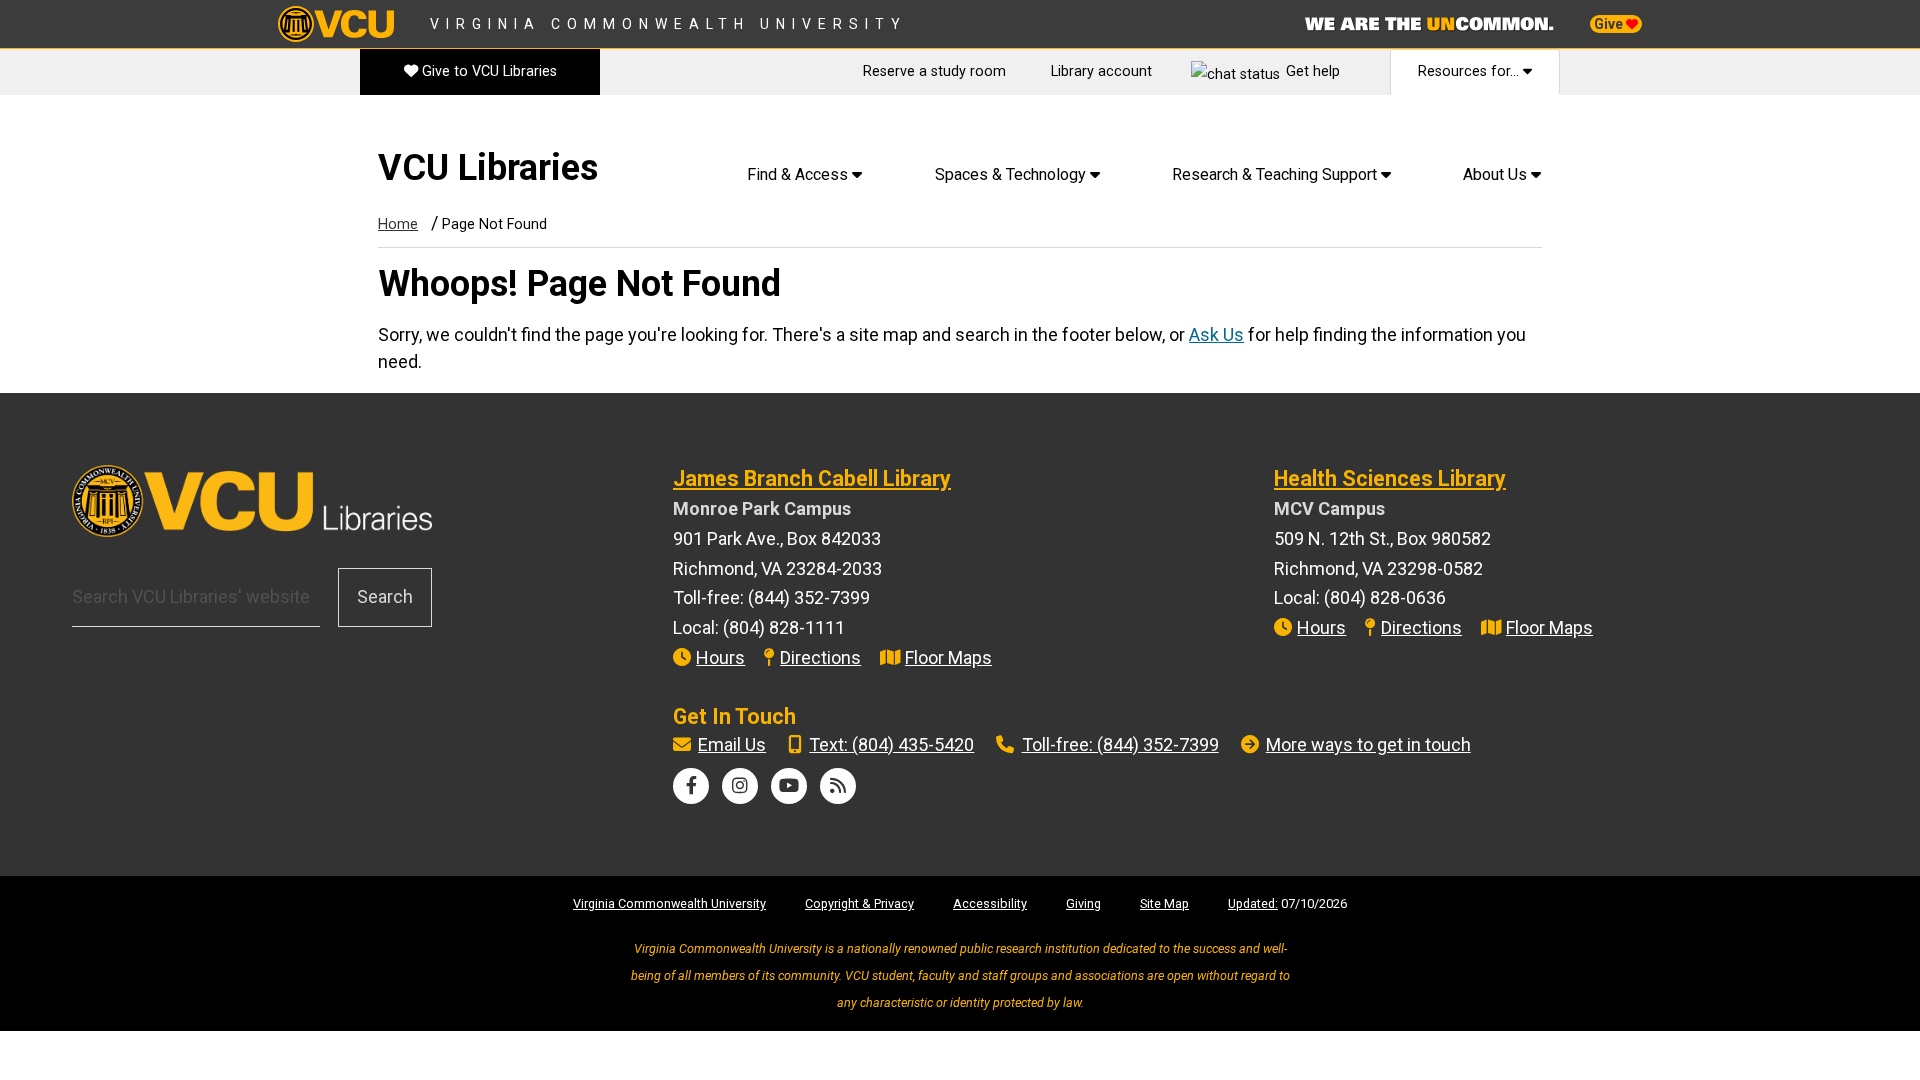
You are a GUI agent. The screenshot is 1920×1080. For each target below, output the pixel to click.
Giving (1083, 903)
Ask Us (1216, 334)
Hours (720, 657)
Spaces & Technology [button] (1012, 174)
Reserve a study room (934, 71)
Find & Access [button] (799, 174)
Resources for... (1470, 71)
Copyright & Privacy (859, 903)
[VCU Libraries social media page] (691, 785)
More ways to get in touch (1368, 744)
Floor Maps (948, 657)
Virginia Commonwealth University (668, 24)
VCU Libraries (488, 168)
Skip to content (71, 129)
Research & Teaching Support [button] (1276, 174)
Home (398, 224)
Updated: (1253, 903)
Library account (1101, 71)
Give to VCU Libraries (487, 71)
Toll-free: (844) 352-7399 (1120, 744)
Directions (820, 657)
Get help (1313, 71)
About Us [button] (1497, 174)
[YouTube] (789, 785)
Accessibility (990, 903)
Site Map (1164, 903)
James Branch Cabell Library (812, 478)
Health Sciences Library (1390, 478)
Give (1610, 24)
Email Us (732, 744)
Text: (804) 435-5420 (891, 744)
